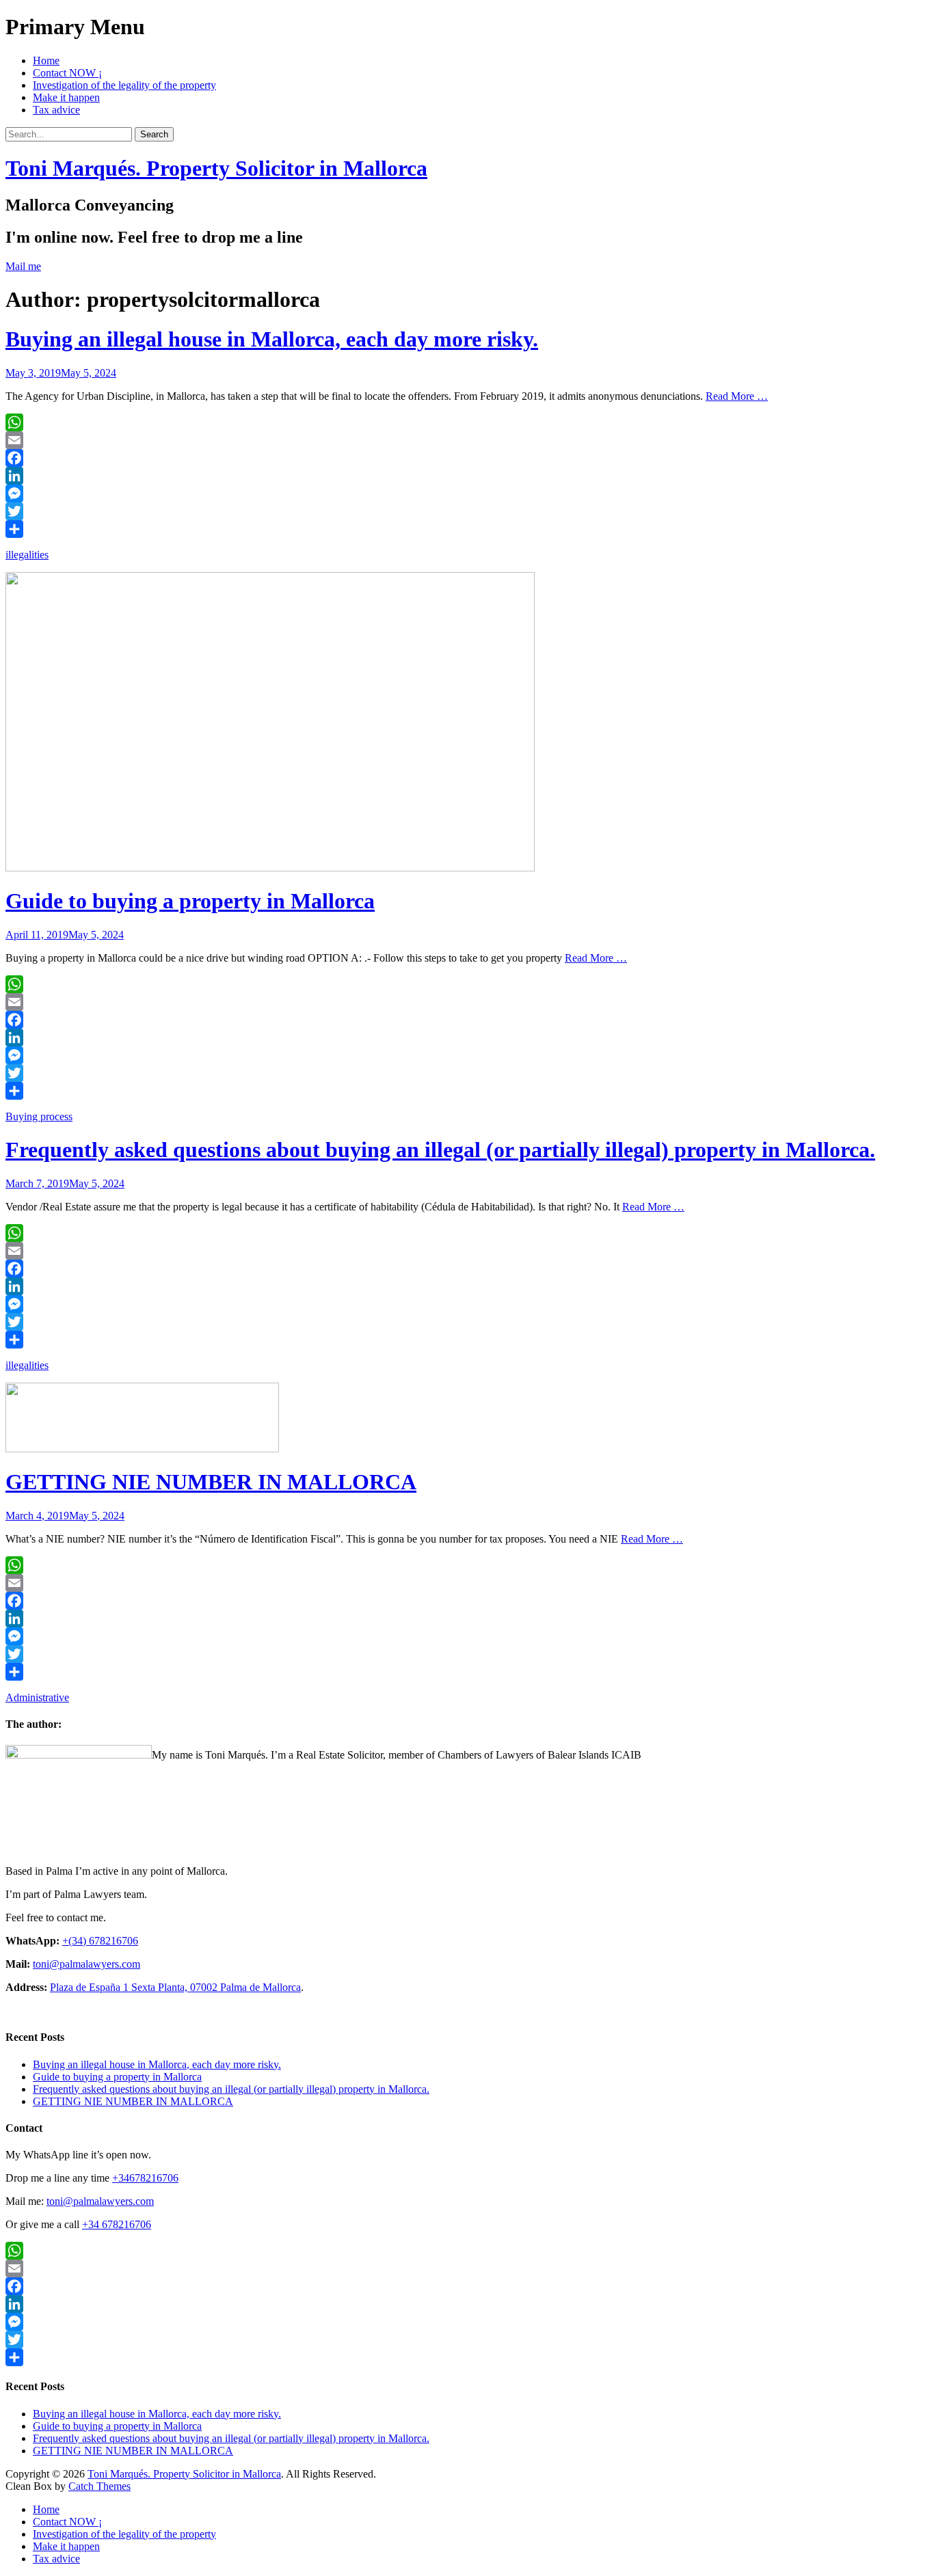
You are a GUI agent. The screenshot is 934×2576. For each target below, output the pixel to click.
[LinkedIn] (467, 476)
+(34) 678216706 (100, 1941)
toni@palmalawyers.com (86, 1964)
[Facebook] (467, 458)
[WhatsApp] (467, 422)
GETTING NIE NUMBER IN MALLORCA (211, 1482)
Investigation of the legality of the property (124, 85)
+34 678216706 (117, 2224)
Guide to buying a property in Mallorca (190, 901)
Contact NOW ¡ (67, 73)
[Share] (467, 529)
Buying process (39, 1116)
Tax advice (56, 110)
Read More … (737, 396)
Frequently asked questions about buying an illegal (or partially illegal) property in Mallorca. (440, 1150)
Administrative (37, 1697)
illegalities (27, 555)
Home (46, 60)
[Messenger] (467, 493)
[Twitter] (467, 511)
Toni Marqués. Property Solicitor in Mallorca (216, 168)
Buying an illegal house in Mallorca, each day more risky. (272, 339)
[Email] (467, 440)
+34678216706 (145, 2178)
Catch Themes (99, 2486)
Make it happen (66, 97)
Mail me (23, 266)
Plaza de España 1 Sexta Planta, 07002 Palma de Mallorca (175, 1987)
